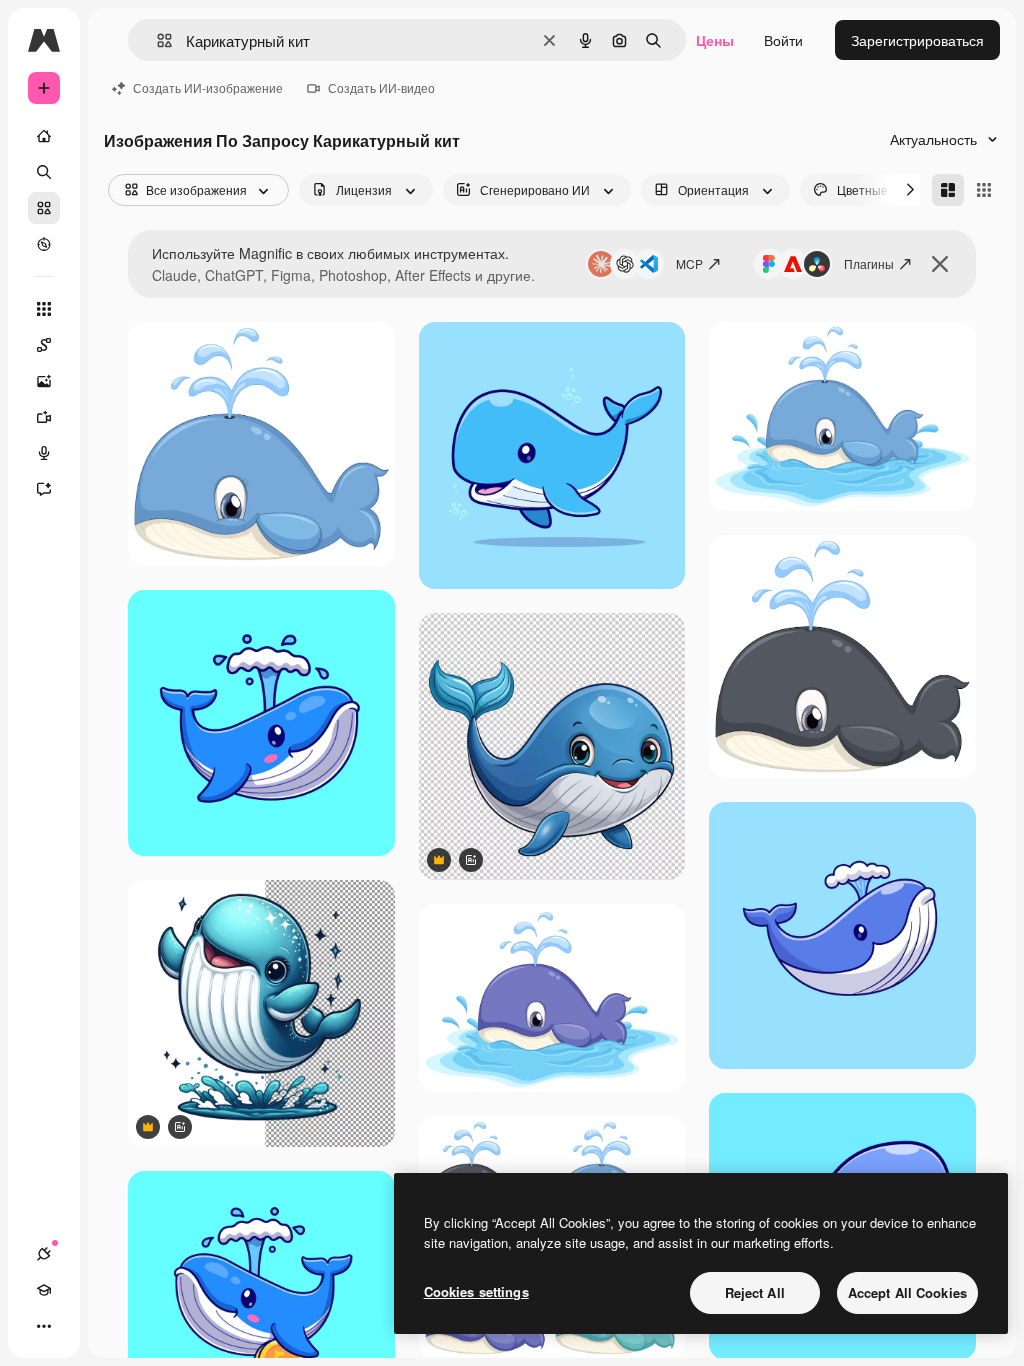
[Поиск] (44, 172)
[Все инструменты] (44, 309)
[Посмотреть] (44, 244)
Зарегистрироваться (917, 40)
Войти (783, 40)
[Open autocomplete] (156, 40)
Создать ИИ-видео (381, 87)
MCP (689, 263)
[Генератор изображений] (44, 381)
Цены (715, 40)
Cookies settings (476, 1291)
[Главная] (44, 136)
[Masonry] (948, 190)
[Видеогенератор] (44, 417)
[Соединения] (44, 1254)
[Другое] (44, 1326)
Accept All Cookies (907, 1292)
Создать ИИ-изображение (208, 87)
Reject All (755, 1292)
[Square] (984, 190)
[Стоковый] (44, 208)
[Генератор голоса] (44, 453)
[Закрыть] (940, 264)
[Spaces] (44, 345)
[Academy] (44, 1290)
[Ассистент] (44, 489)
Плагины (869, 263)
